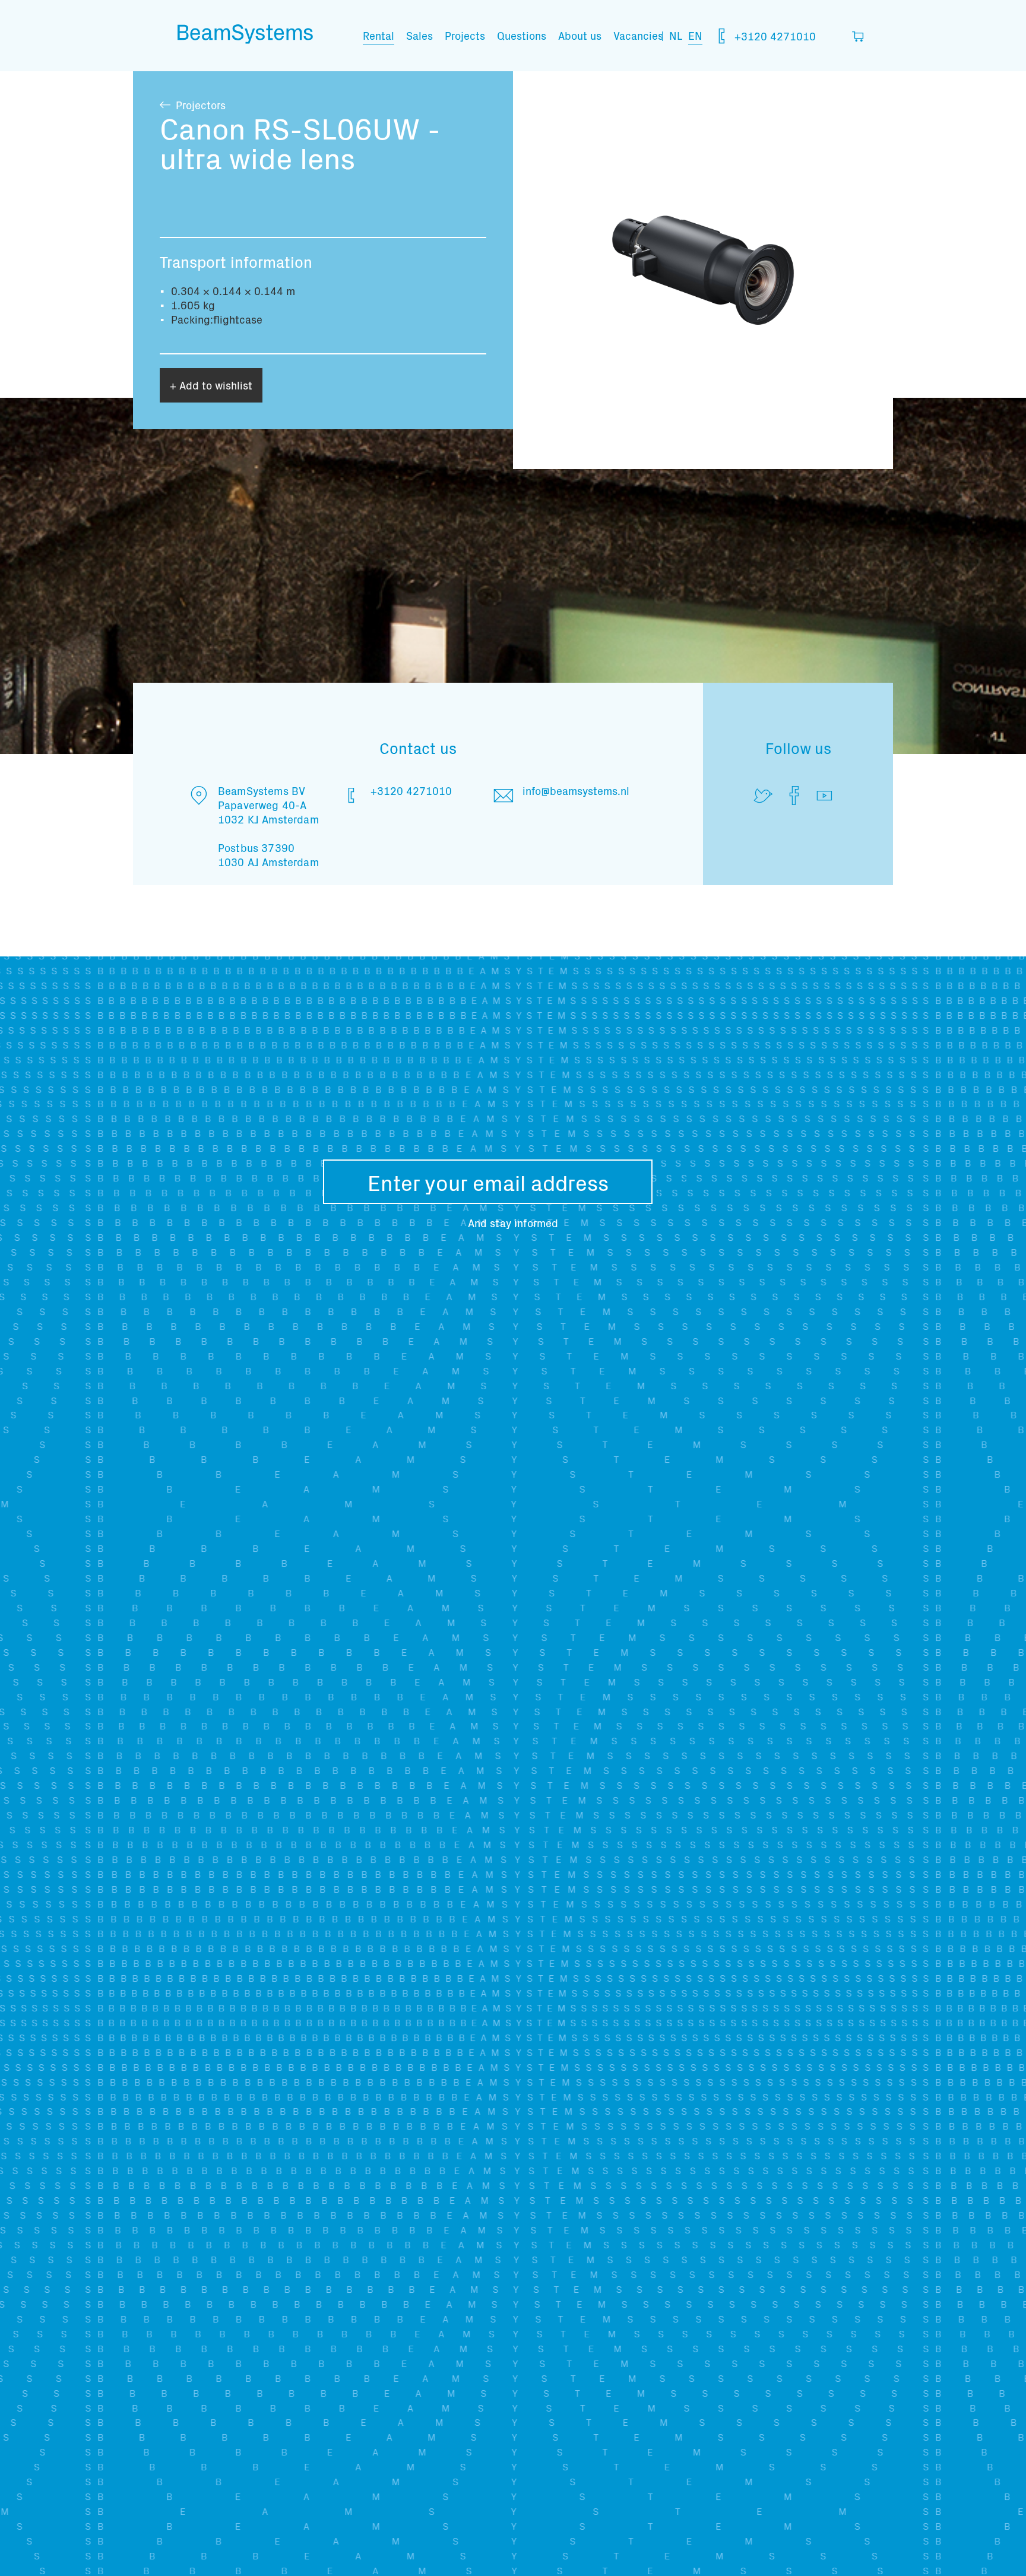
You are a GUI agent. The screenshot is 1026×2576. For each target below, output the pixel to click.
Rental (379, 35)
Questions (522, 35)
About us (580, 35)
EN (695, 35)
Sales (419, 35)
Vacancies (638, 35)
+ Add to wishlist (211, 385)
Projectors (201, 105)
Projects (465, 35)
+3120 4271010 (774, 36)
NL (676, 35)
